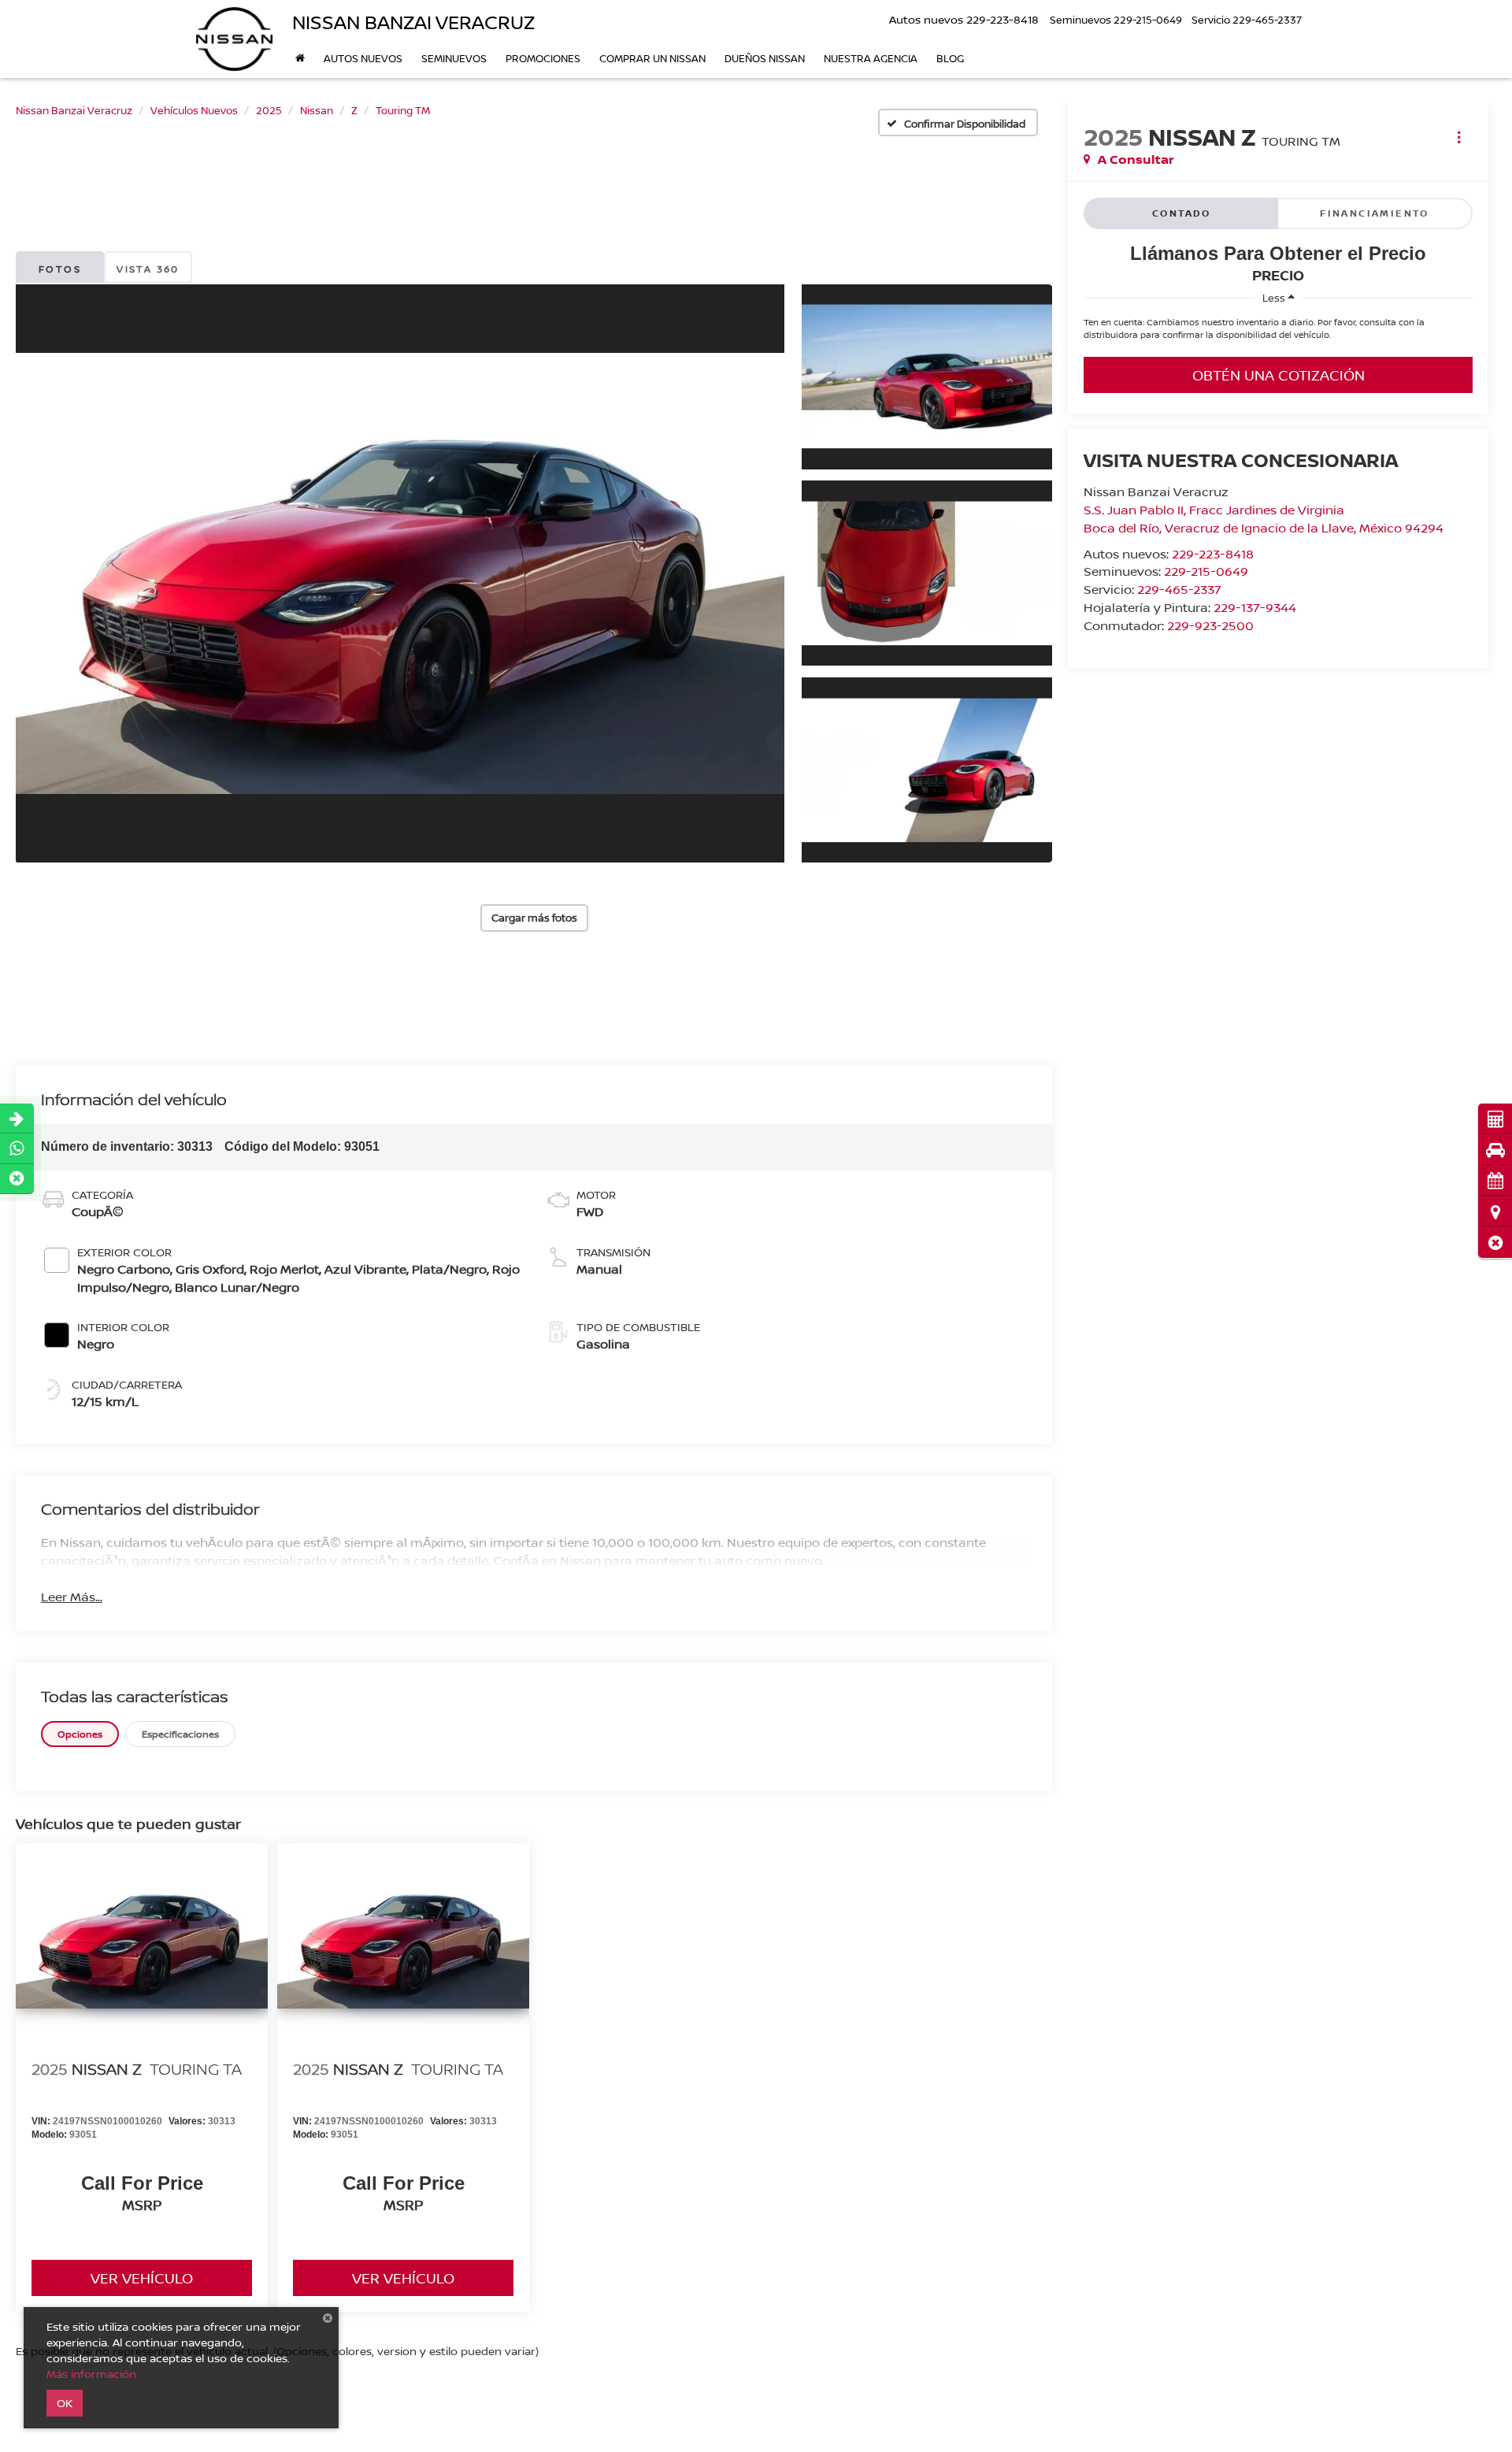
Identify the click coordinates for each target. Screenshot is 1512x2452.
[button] (1495, 1243)
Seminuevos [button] (454, 58)
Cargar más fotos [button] (534, 918)
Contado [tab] (1182, 213)
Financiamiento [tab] (1375, 213)
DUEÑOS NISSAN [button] (765, 58)
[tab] (80, 1734)
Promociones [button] (543, 58)
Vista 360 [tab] (148, 269)
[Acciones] (1459, 137)
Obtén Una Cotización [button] (1279, 375)
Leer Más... (72, 1597)
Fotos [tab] (60, 269)
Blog (950, 58)
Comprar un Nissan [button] (652, 58)
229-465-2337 (1179, 589)
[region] (1278, 332)
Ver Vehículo (142, 2278)
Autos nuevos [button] (363, 58)
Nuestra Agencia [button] (871, 58)
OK (65, 2403)
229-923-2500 (1210, 625)
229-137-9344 (1255, 607)
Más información (91, 2374)
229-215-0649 (1206, 571)
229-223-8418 (1213, 554)
